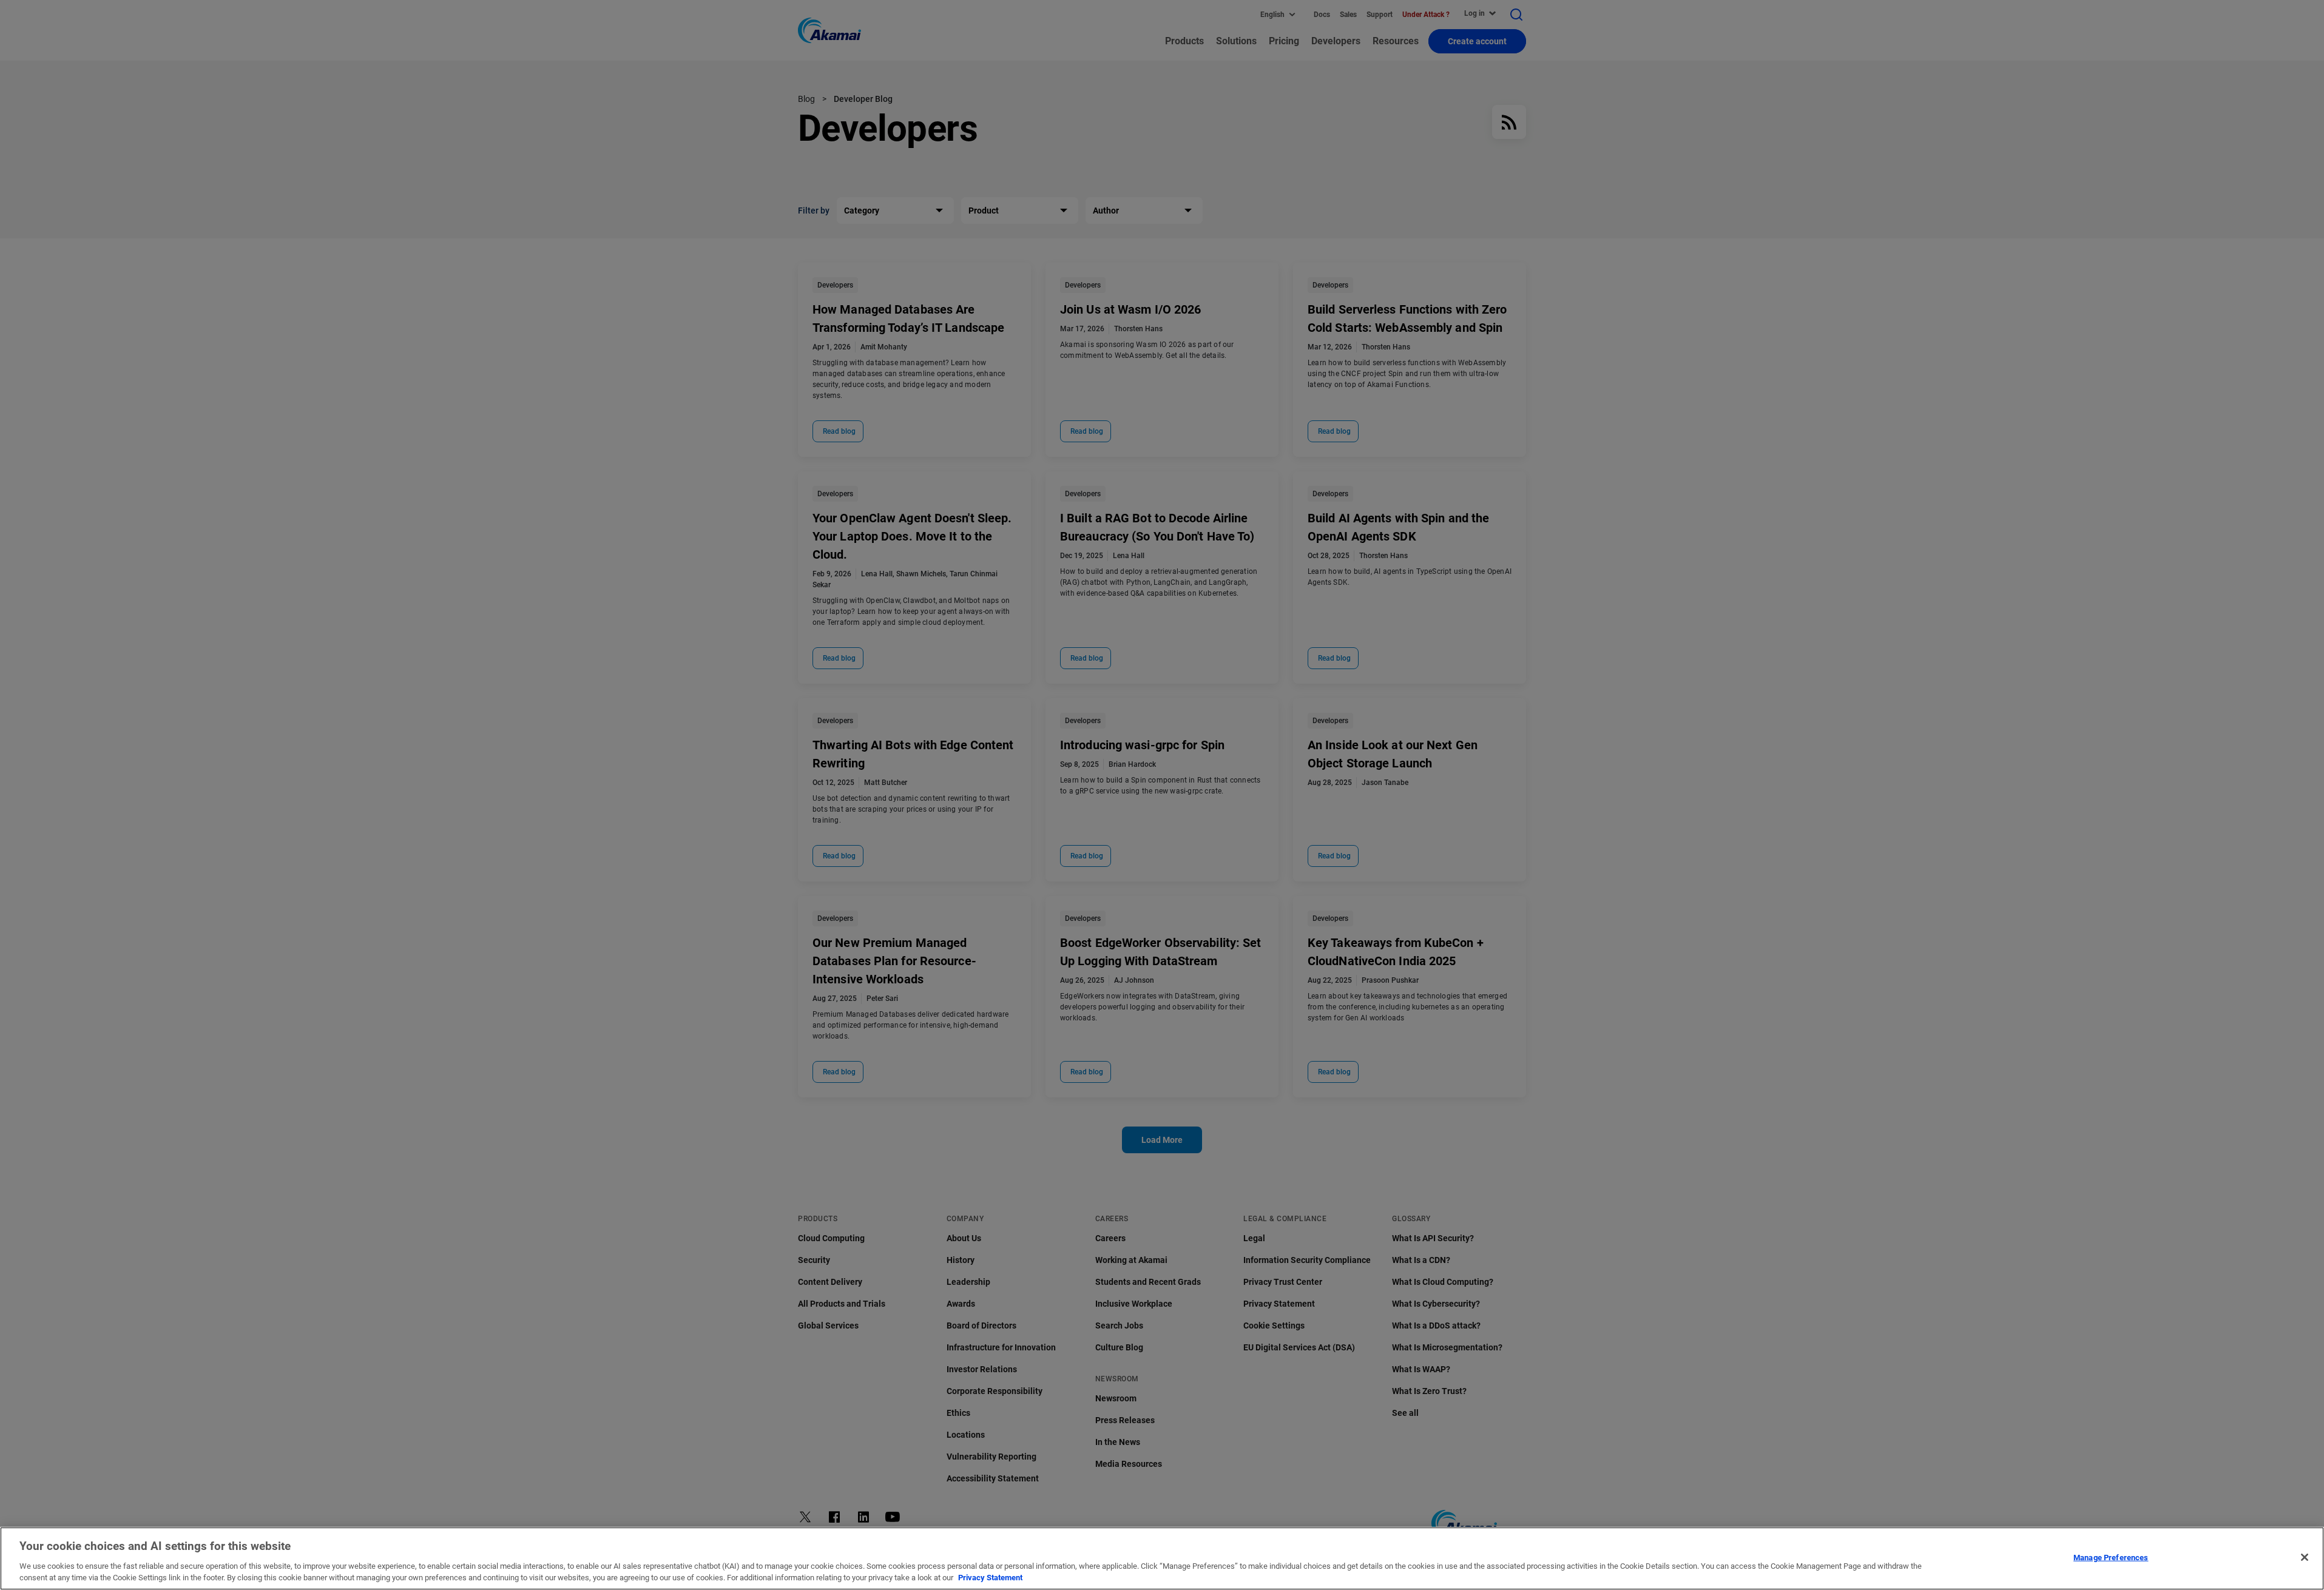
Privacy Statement (990, 1578)
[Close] (2305, 1557)
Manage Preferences (2111, 1558)
